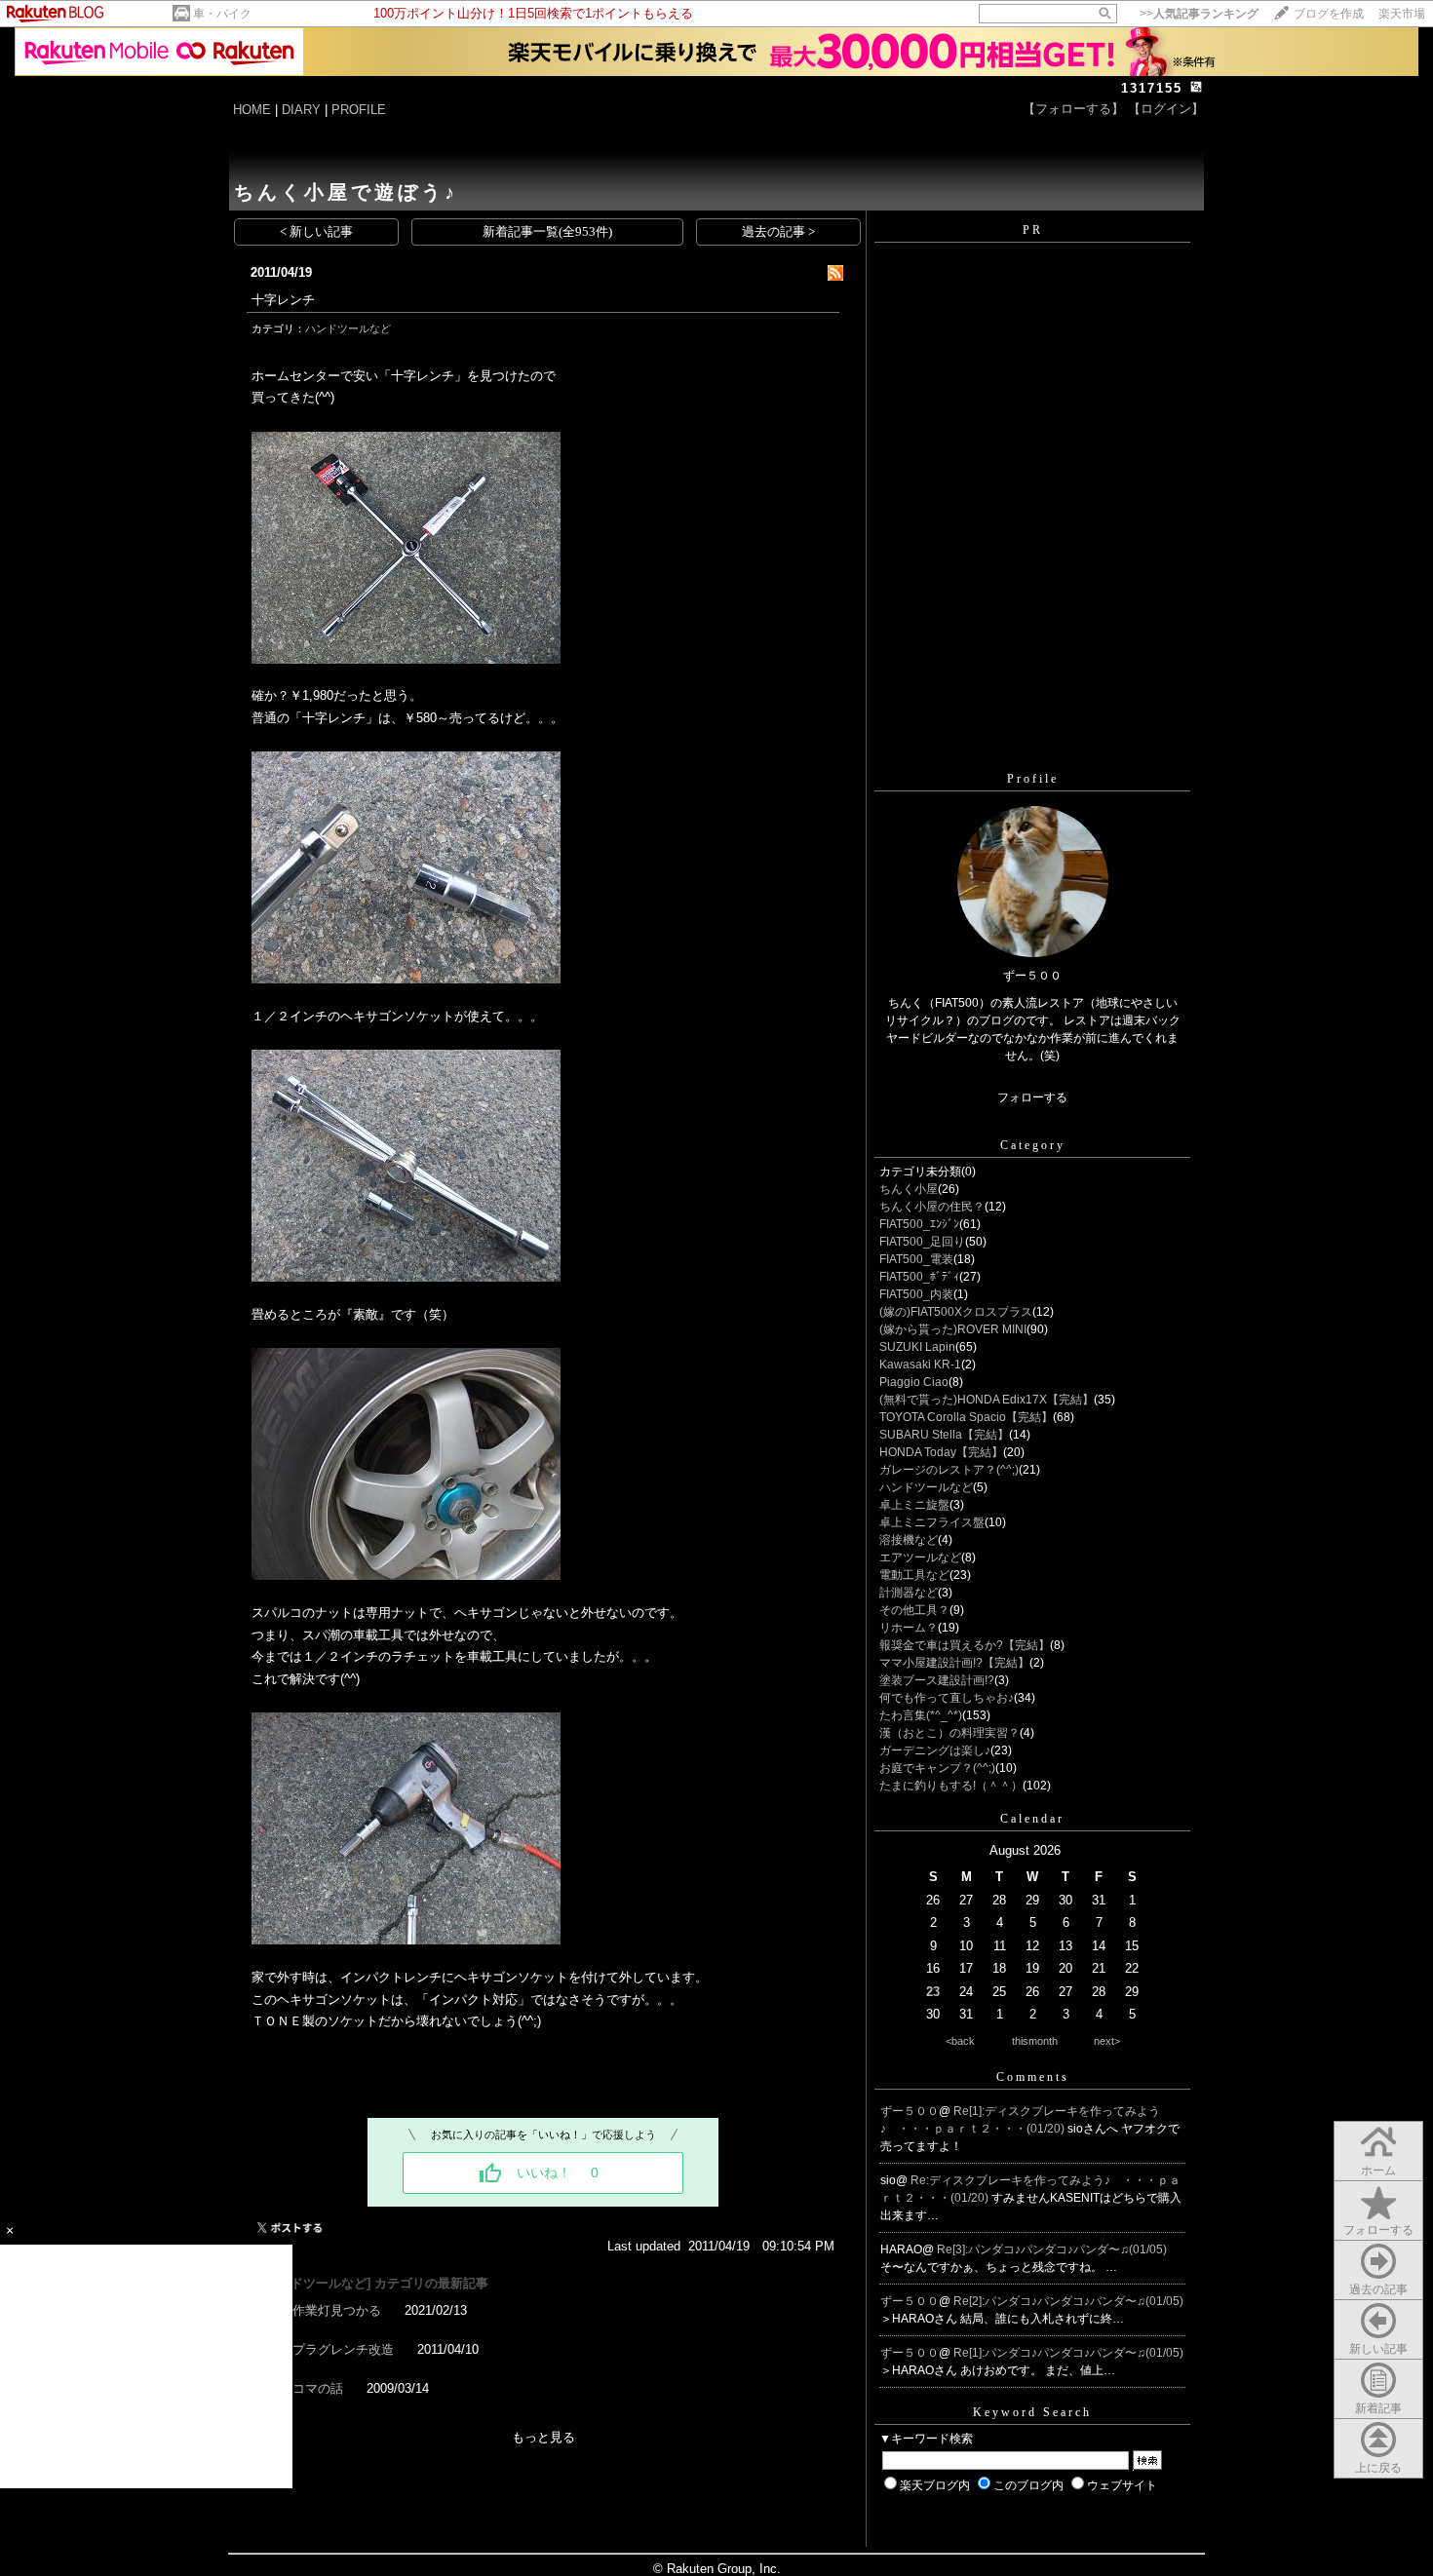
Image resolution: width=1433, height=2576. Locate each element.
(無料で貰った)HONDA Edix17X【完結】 (987, 1400)
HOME (252, 110)
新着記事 (1378, 2408)
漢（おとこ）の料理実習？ (949, 1733)
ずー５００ (910, 2111)
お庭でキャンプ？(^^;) (937, 1768)
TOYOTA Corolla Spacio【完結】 (966, 1417)
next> (1107, 2041)
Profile (1033, 779)
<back (960, 2041)
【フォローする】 (1073, 109)
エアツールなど (920, 1557)
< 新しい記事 (316, 231)
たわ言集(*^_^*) (921, 1715)
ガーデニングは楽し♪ (935, 1750)
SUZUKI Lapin (917, 1347)
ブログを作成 (1329, 14)
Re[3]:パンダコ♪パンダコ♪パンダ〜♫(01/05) (1052, 2249)
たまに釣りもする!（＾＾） (951, 1786)
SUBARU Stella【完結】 (944, 1435)
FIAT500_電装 (916, 1259)
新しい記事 (1378, 2349)
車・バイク (222, 14)
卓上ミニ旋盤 (914, 1505)
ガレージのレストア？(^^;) (949, 1470)
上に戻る (1378, 2468)
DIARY (301, 110)
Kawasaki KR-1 (920, 1365)
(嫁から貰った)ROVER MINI (953, 1329)
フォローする (1378, 2230)
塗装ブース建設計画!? (937, 1680)
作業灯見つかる (337, 2310)
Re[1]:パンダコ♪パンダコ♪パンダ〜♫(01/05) (1068, 2353)
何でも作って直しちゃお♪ (947, 1698)
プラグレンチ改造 (343, 2349)
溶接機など (909, 1540)
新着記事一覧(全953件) (547, 231)
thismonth (1035, 2041)
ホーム (1378, 2171)
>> (1199, 14)
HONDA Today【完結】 (941, 1452)
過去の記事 (1378, 2289)
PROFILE (359, 110)
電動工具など (914, 1575)
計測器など (909, 1593)
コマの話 (318, 2388)
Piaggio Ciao (914, 1382)
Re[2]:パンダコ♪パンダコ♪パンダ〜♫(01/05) (1068, 2301)
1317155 (1152, 88)
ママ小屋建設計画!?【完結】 (954, 1663)
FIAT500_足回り (922, 1242)
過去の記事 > (778, 231)
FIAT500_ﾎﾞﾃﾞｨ (919, 1277)
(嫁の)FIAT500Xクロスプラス (956, 1312)
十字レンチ (283, 300)
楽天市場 (1402, 14)
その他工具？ (914, 1610)
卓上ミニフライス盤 (932, 1522)
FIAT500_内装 (916, 1294)
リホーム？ (909, 1628)
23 (933, 1992)
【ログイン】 (1166, 109)
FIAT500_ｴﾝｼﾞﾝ (919, 1224)
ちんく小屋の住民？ (932, 1207)
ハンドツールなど (348, 328)
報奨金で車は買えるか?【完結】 (965, 1645)
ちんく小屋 (909, 1189)
